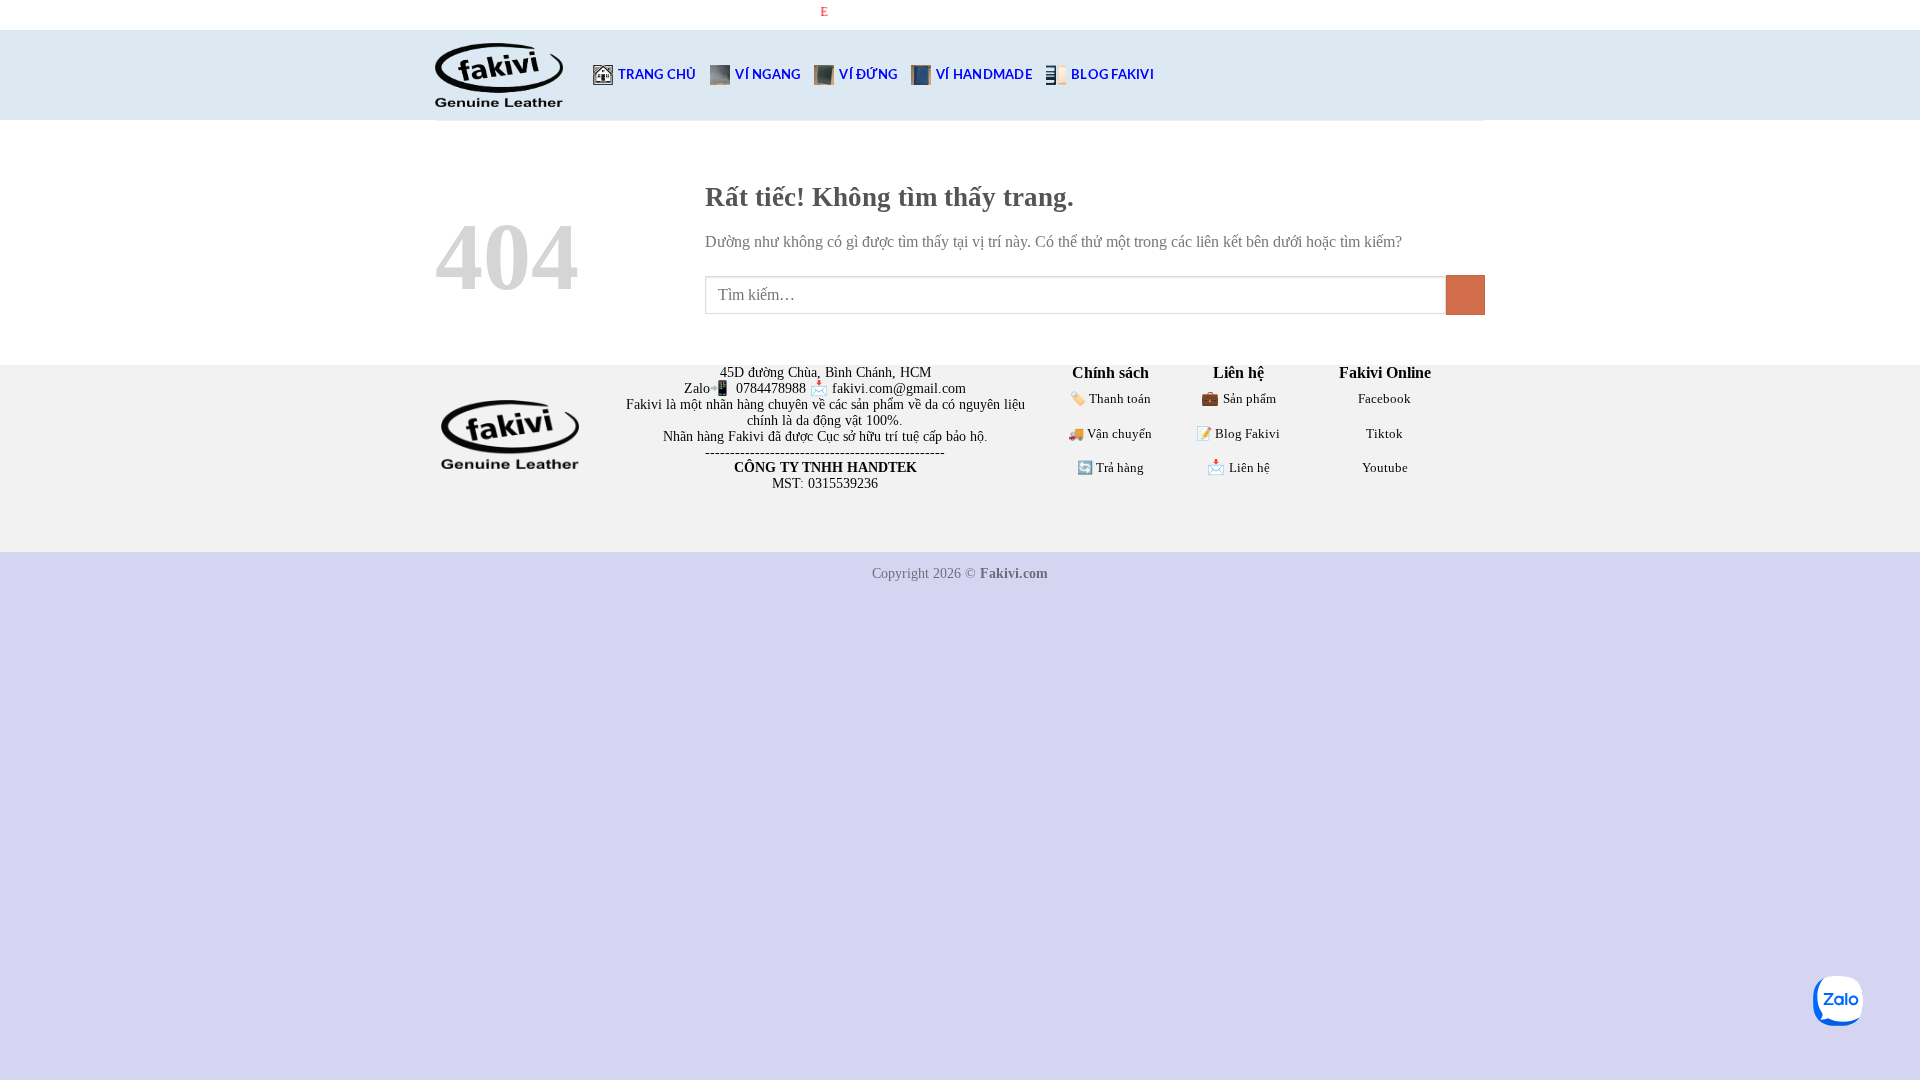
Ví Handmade (984, 75)
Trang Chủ (657, 75)
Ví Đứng (868, 75)
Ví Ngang (767, 75)
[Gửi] (1465, 294)
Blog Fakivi (1112, 75)
